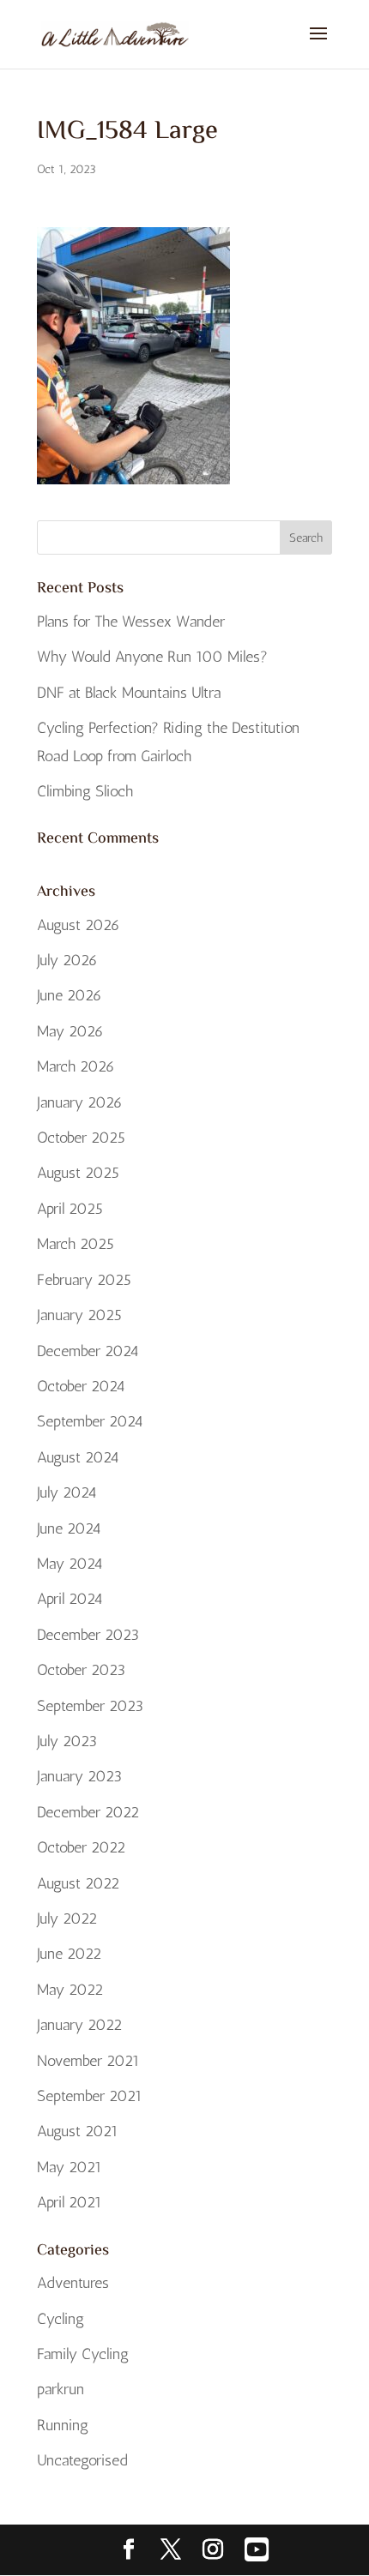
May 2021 (70, 2167)
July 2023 (67, 1741)
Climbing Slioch (85, 791)
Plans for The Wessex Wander (131, 621)
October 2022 (81, 1847)
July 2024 (67, 1492)
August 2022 (78, 1883)
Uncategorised (82, 2460)
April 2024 (70, 1599)
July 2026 (67, 960)
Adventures (73, 2283)
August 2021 (78, 2131)
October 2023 (81, 1670)
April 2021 (70, 2202)
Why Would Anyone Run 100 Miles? (152, 657)
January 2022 (79, 2025)
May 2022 (70, 1990)
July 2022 (67, 1918)
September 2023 (90, 1706)
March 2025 (76, 1244)
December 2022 (88, 1812)
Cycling (60, 2319)
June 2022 (69, 1954)
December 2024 (88, 1351)
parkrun (60, 2389)
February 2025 (84, 1280)
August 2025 (78, 1173)
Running (63, 2425)
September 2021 (90, 2096)
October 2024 (81, 1386)
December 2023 (88, 1635)
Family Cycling (83, 2354)
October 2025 (81, 1138)
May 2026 (70, 1031)
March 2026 (76, 1066)
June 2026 (70, 995)
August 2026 (79, 925)
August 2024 (78, 1457)
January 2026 (80, 1102)
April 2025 (70, 1209)
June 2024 (69, 1528)
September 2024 (90, 1421)
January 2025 (79, 1315)
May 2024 (70, 1564)
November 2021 (88, 2061)
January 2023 (79, 1776)
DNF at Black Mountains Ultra (129, 693)
